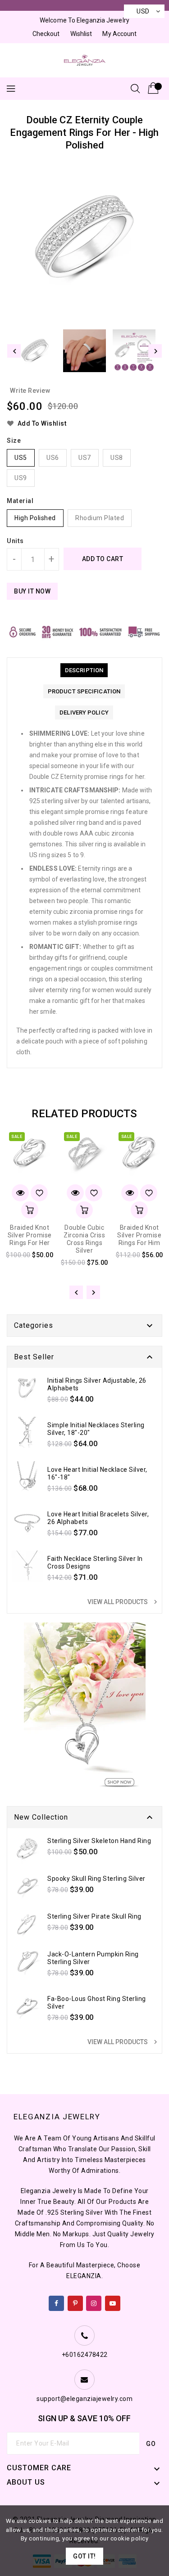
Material (20, 501)
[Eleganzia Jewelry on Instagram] (94, 2302)
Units (15, 541)
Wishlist (81, 34)
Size (14, 441)
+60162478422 (85, 2355)
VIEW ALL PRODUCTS (123, 1602)
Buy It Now (32, 591)
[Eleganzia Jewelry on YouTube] (113, 2302)
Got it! (84, 2556)
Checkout (46, 34)
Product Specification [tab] (84, 691)
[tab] (84, 670)
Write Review (30, 391)
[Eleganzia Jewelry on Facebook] (57, 2302)
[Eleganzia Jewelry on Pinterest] (75, 2302)
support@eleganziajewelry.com (84, 2399)
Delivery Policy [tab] (84, 713)
